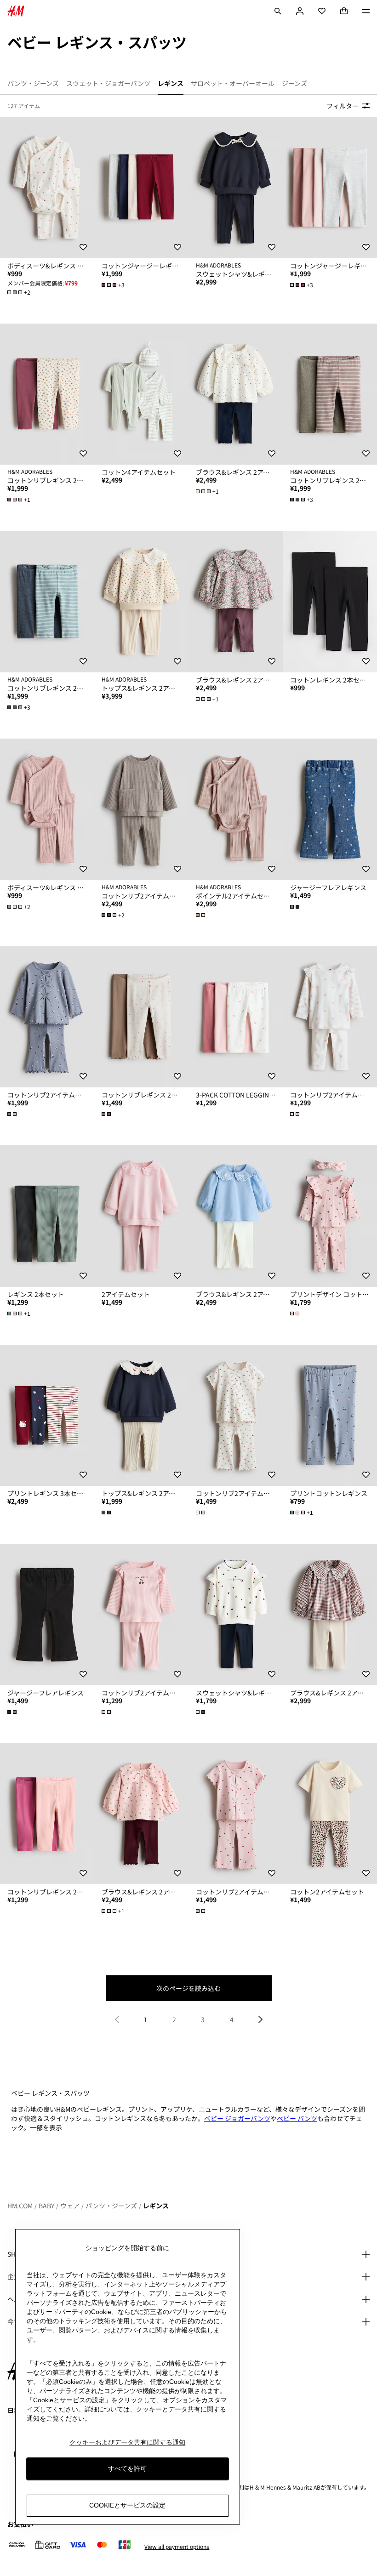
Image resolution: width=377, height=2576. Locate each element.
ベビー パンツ (297, 2118)
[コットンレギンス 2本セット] (330, 602)
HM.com (20, 2206)
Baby (46, 2206)
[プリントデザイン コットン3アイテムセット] (330, 1216)
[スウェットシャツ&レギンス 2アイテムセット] (236, 188)
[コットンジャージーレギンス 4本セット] (141, 188)
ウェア (70, 2206)
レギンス (156, 2206)
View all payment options (177, 2547)
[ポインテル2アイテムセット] (236, 809)
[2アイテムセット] (141, 1216)
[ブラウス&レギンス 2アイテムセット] (236, 394)
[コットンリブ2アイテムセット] (141, 809)
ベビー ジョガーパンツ (237, 2118)
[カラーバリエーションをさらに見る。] (201, 915)
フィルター (343, 106)
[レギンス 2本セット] (47, 1216)
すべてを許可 (127, 2468)
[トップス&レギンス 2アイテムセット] (141, 602)
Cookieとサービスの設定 (127, 2505)
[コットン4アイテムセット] (141, 394)
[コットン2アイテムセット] (330, 1814)
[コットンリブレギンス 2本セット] (47, 394)
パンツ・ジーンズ (111, 2206)
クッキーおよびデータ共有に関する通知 (127, 2442)
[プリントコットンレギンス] (330, 1416)
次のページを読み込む (188, 1988)
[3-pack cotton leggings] (236, 1017)
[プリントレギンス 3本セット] (47, 1416)
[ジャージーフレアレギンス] (330, 809)
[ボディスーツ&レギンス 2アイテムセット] (47, 188)
